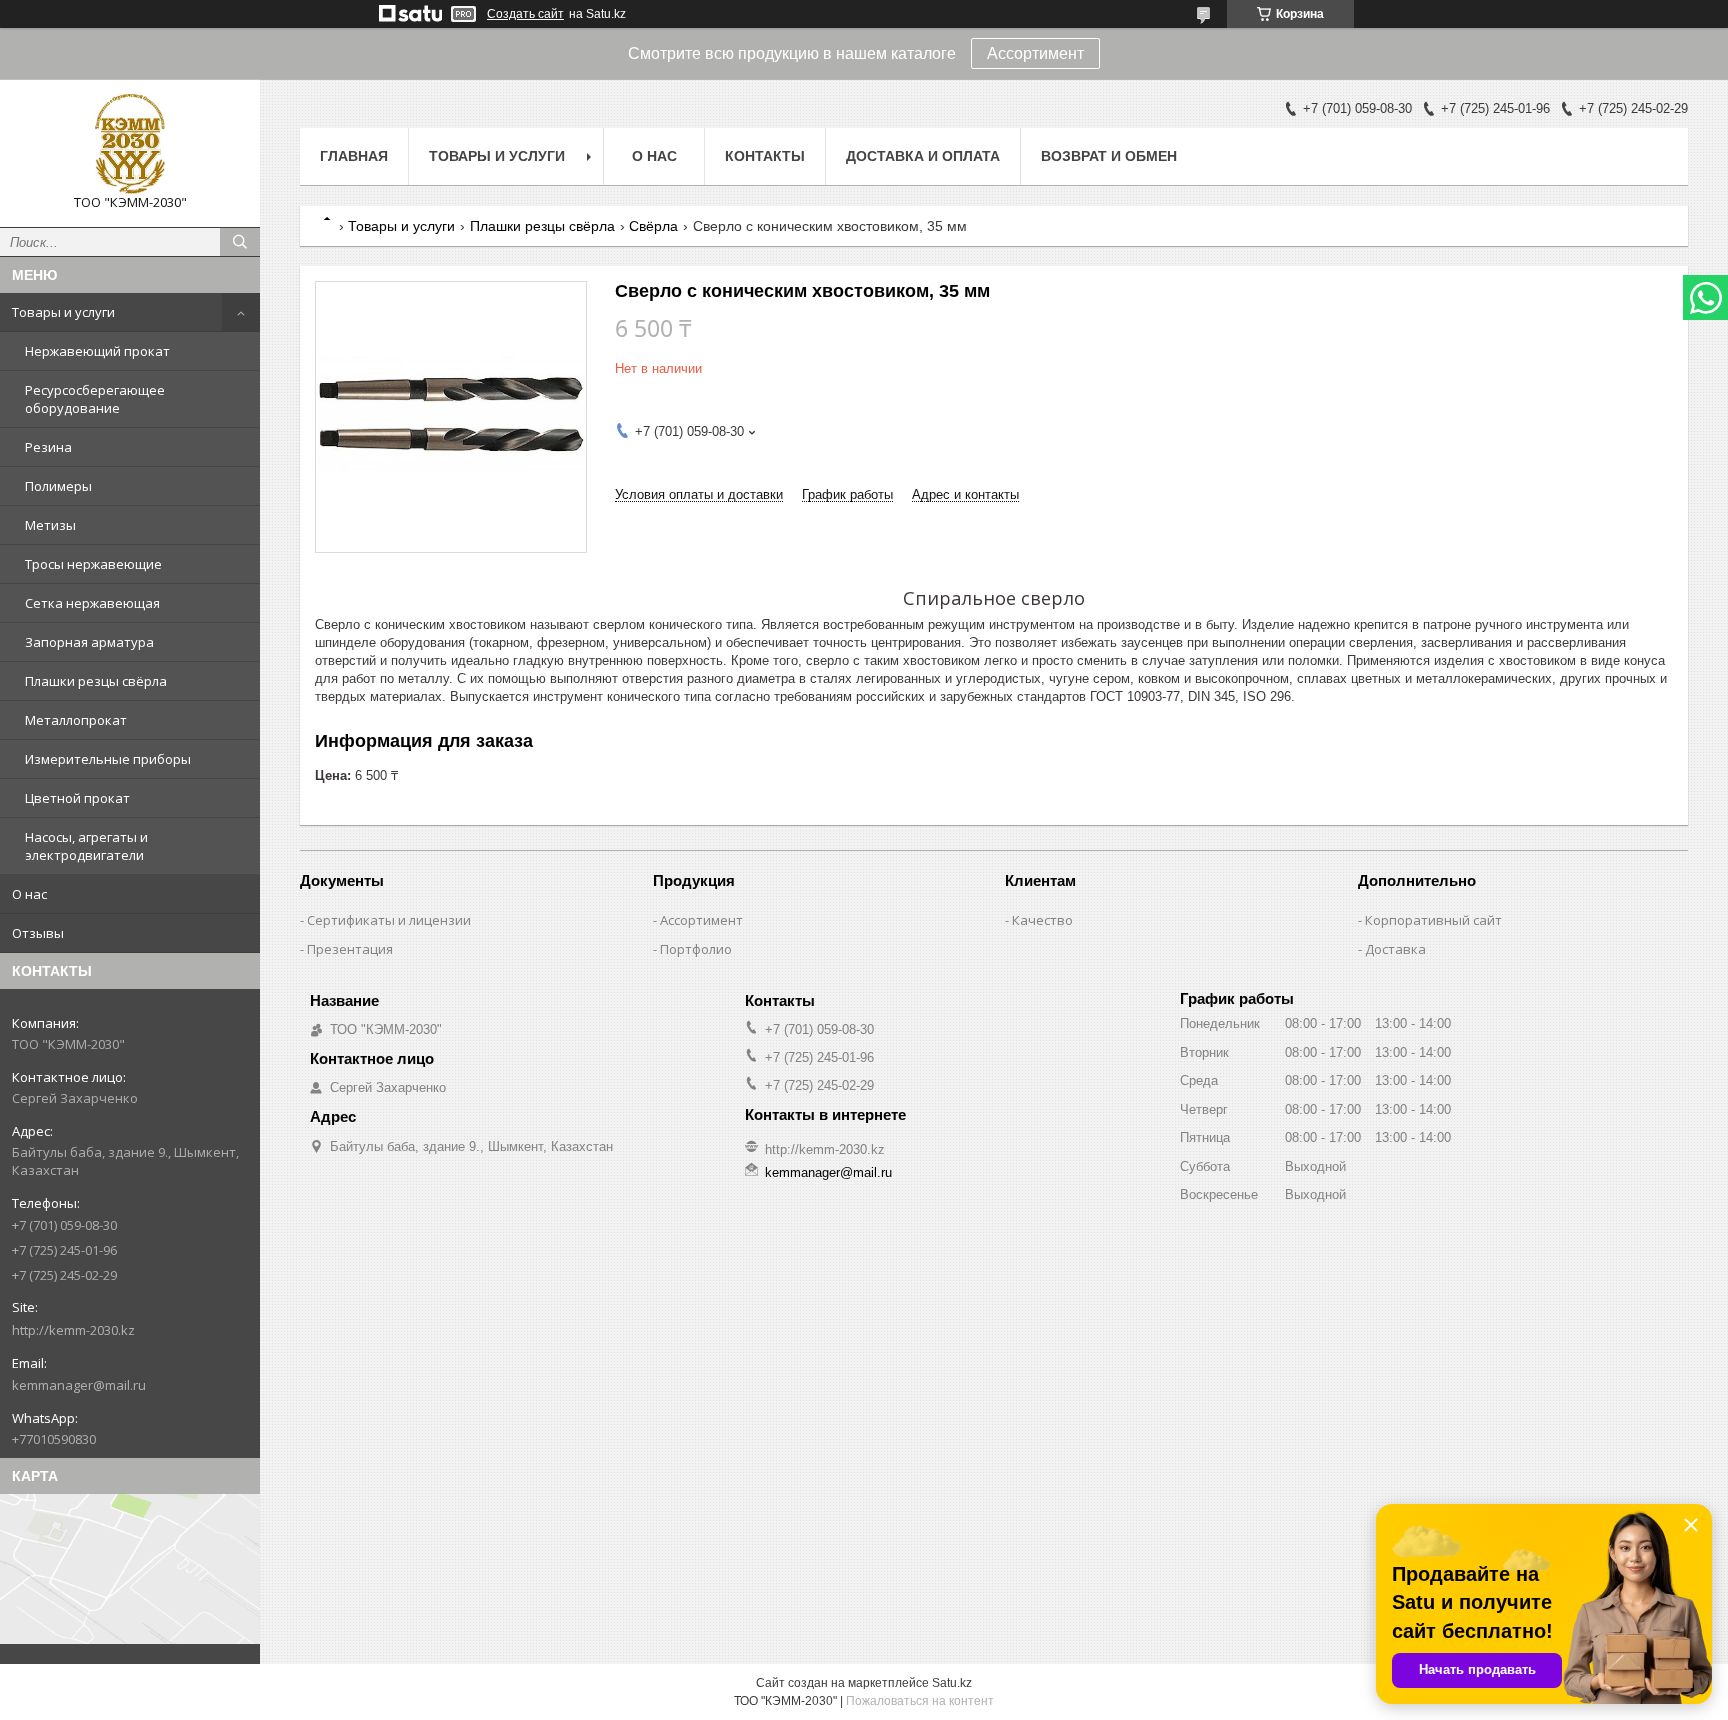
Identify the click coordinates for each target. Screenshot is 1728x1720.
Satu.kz (952, 1683)
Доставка (1395, 949)
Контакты (765, 156)
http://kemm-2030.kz (73, 1330)
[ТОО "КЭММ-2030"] (130, 144)
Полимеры (58, 486)
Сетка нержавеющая (92, 603)
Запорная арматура (89, 642)
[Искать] (240, 242)
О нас (29, 894)
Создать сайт (525, 14)
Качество (1042, 920)
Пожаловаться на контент (920, 1701)
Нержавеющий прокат (97, 351)
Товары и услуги (63, 312)
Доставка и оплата (923, 156)
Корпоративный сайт (1433, 920)
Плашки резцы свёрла (96, 681)
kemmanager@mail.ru (79, 1385)
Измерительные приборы (108, 759)
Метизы (50, 525)
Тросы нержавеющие (93, 564)
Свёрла (653, 226)
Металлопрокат (76, 720)
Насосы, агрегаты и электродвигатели (86, 846)
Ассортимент (1035, 53)
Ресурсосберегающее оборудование (95, 399)
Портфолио (696, 949)
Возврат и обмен (1109, 156)
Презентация (350, 949)
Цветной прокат (77, 798)
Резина (48, 447)
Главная (354, 156)
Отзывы (38, 933)
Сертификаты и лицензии (389, 920)
